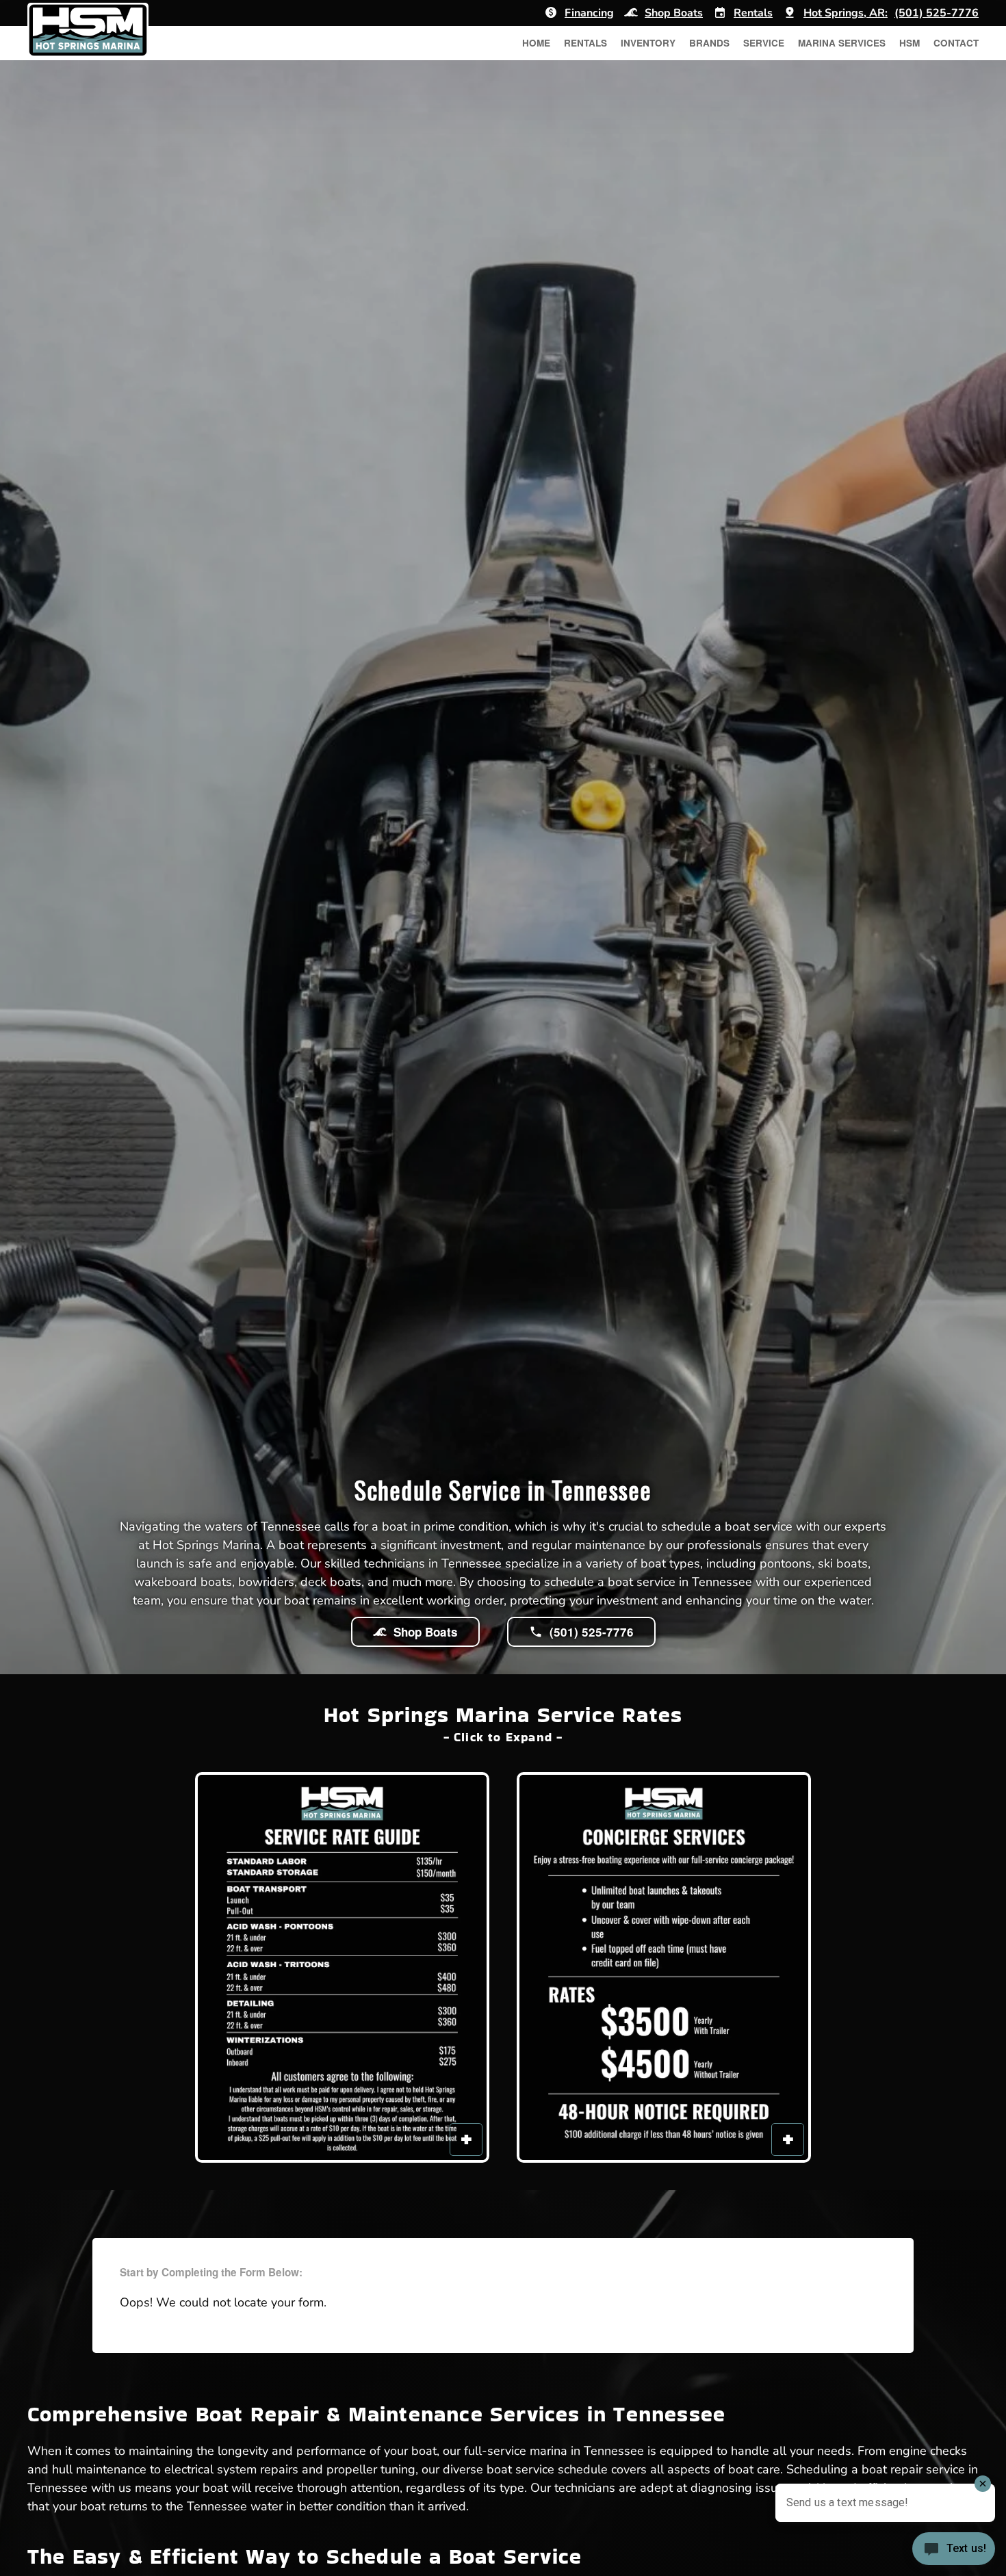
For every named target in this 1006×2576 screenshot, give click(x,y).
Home (536, 43)
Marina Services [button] (842, 43)
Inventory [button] (648, 43)
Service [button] (764, 43)
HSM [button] (910, 43)
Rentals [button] (585, 43)
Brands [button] (709, 43)
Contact (956, 43)
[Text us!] (954, 2550)
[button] (342, 1967)
